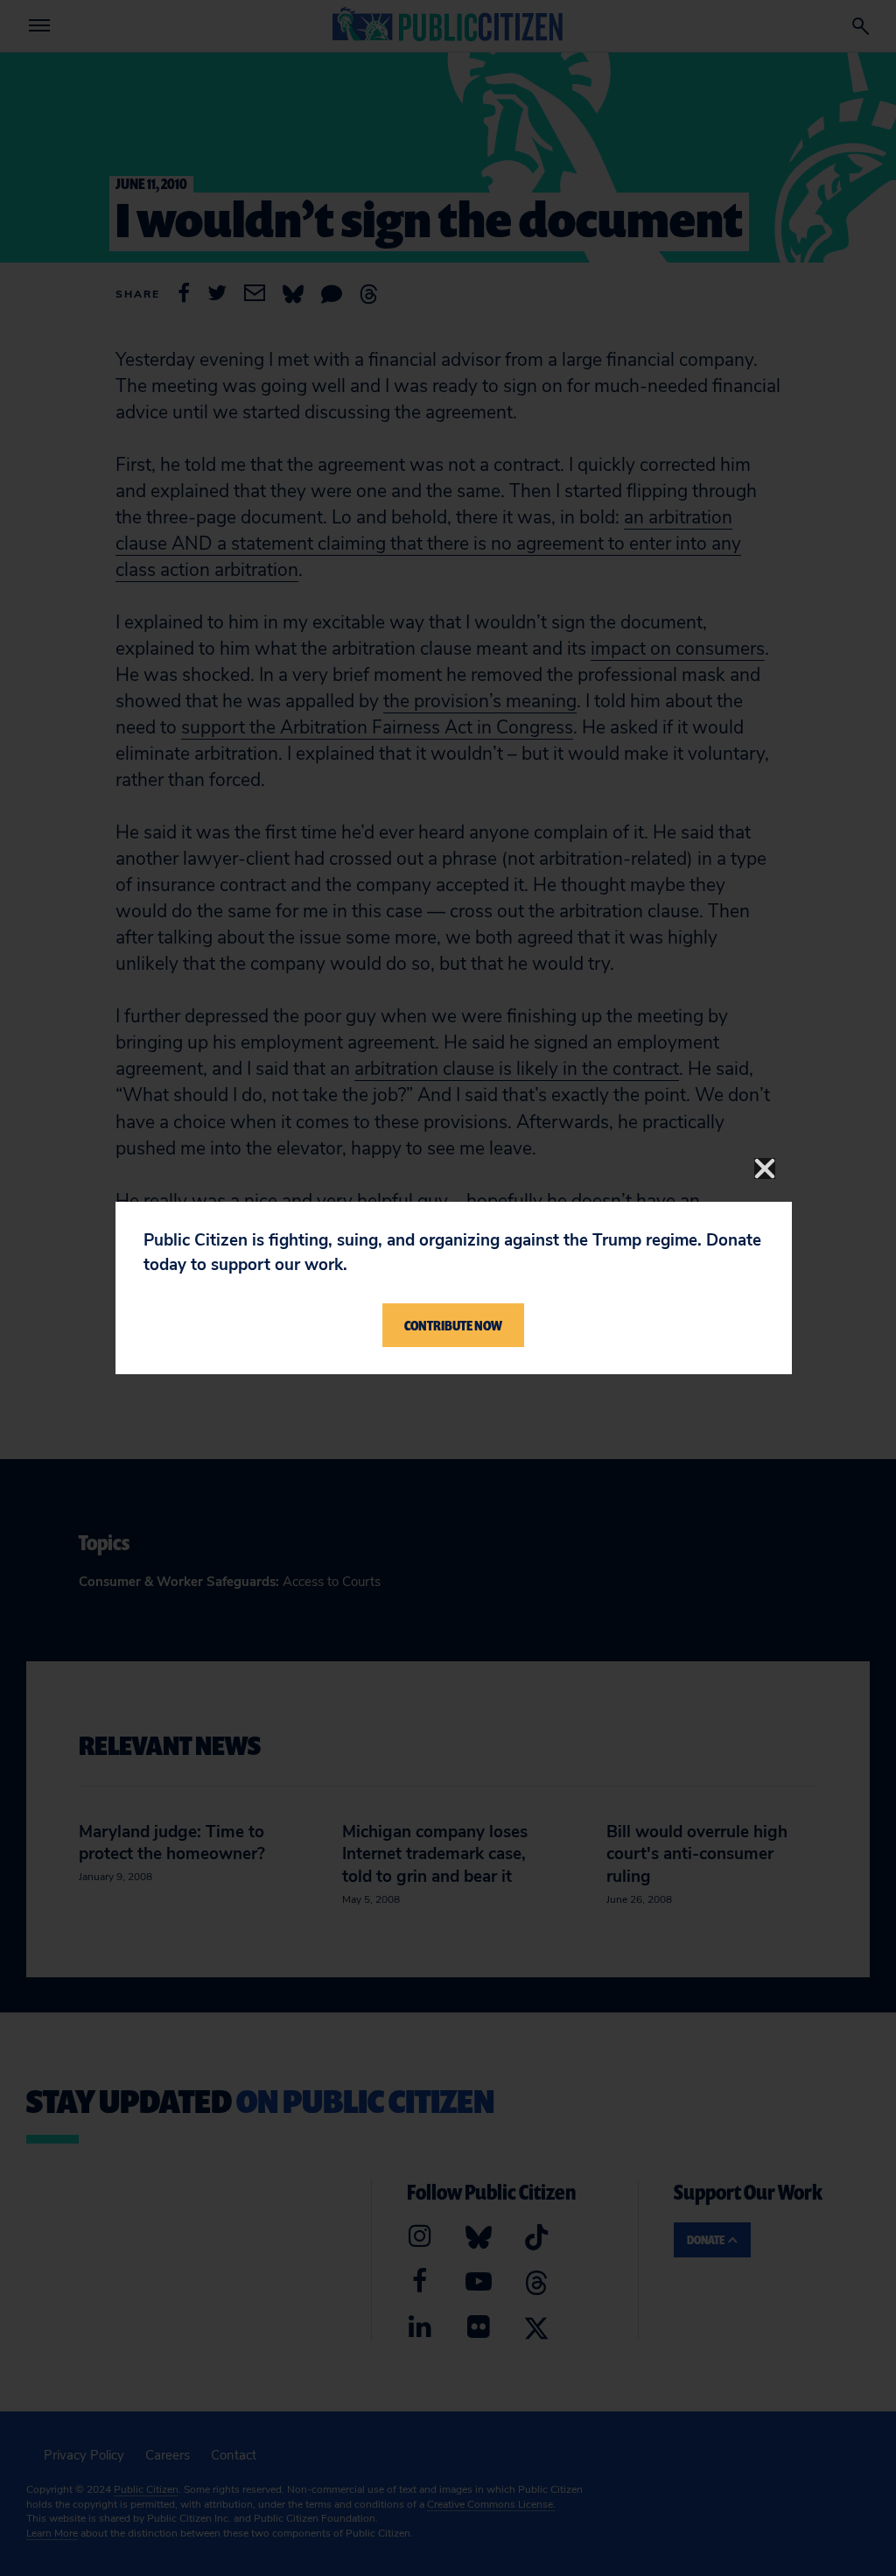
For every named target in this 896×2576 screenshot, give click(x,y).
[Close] (765, 1169)
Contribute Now (453, 1325)
